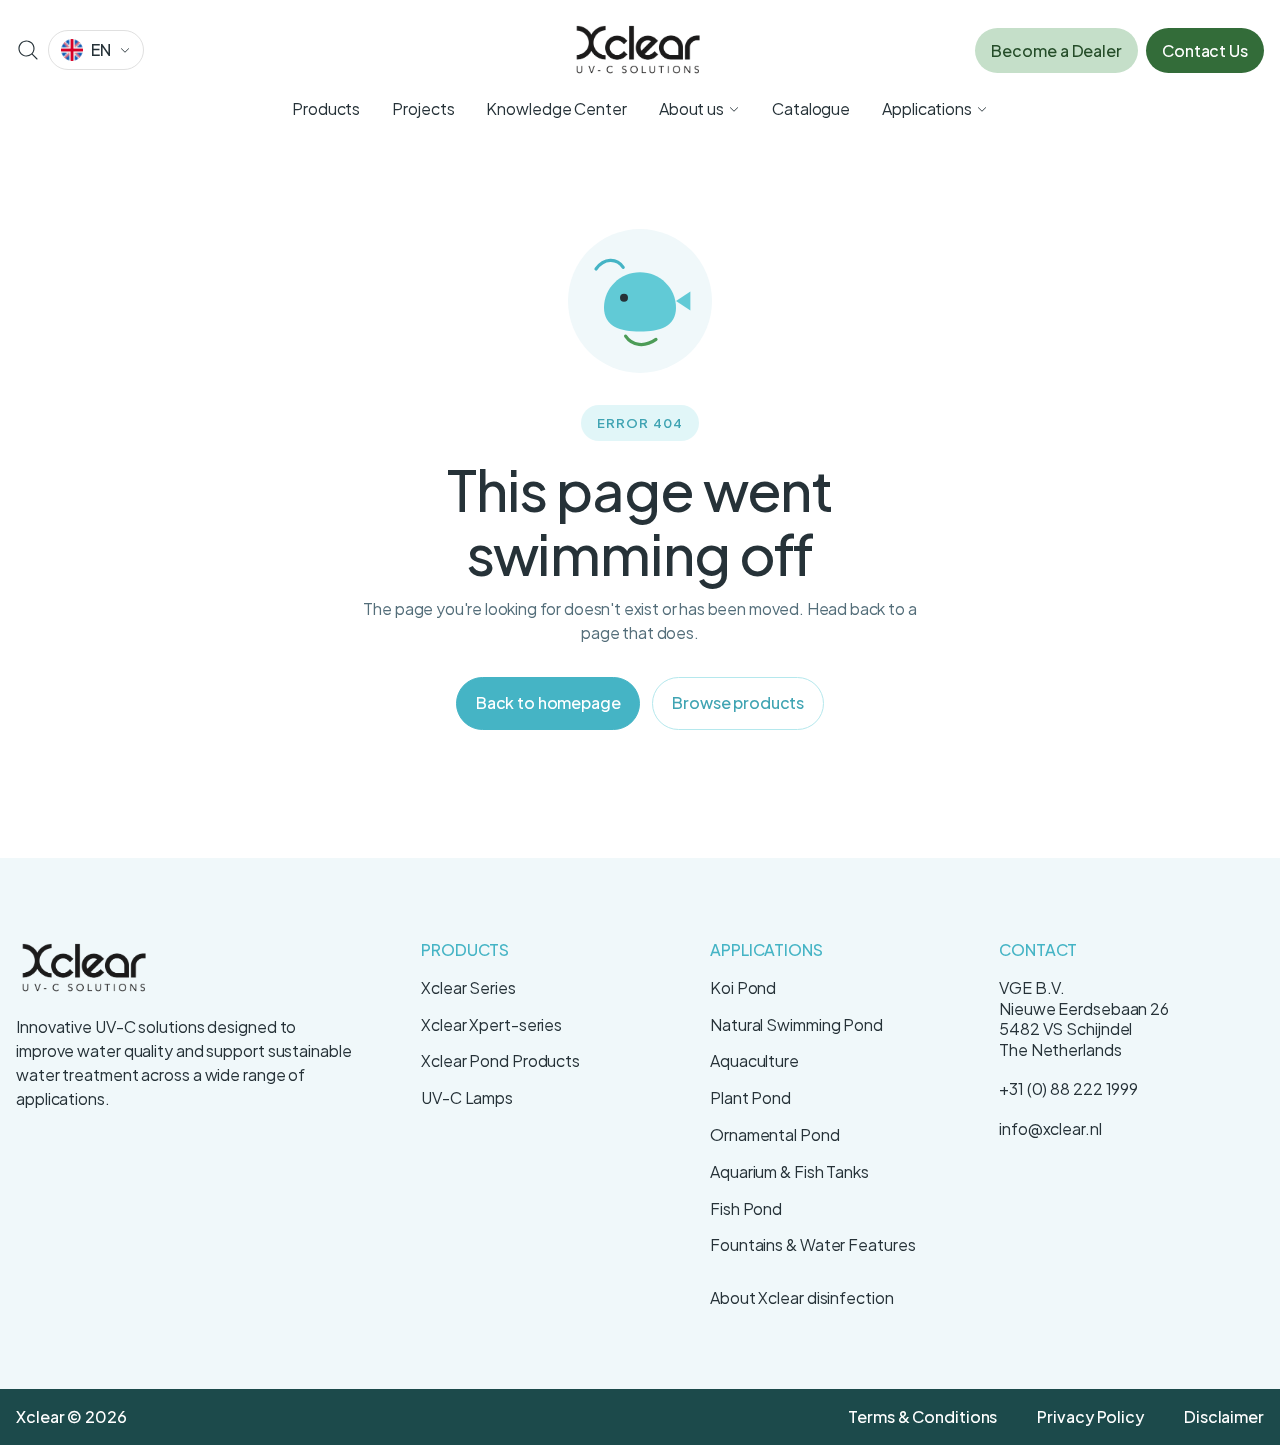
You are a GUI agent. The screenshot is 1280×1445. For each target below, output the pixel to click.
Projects (423, 108)
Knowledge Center (556, 108)
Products (326, 108)
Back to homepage (548, 702)
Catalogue (811, 108)
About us (691, 108)
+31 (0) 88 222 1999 (1068, 1088)
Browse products (738, 702)
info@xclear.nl (1050, 1128)
